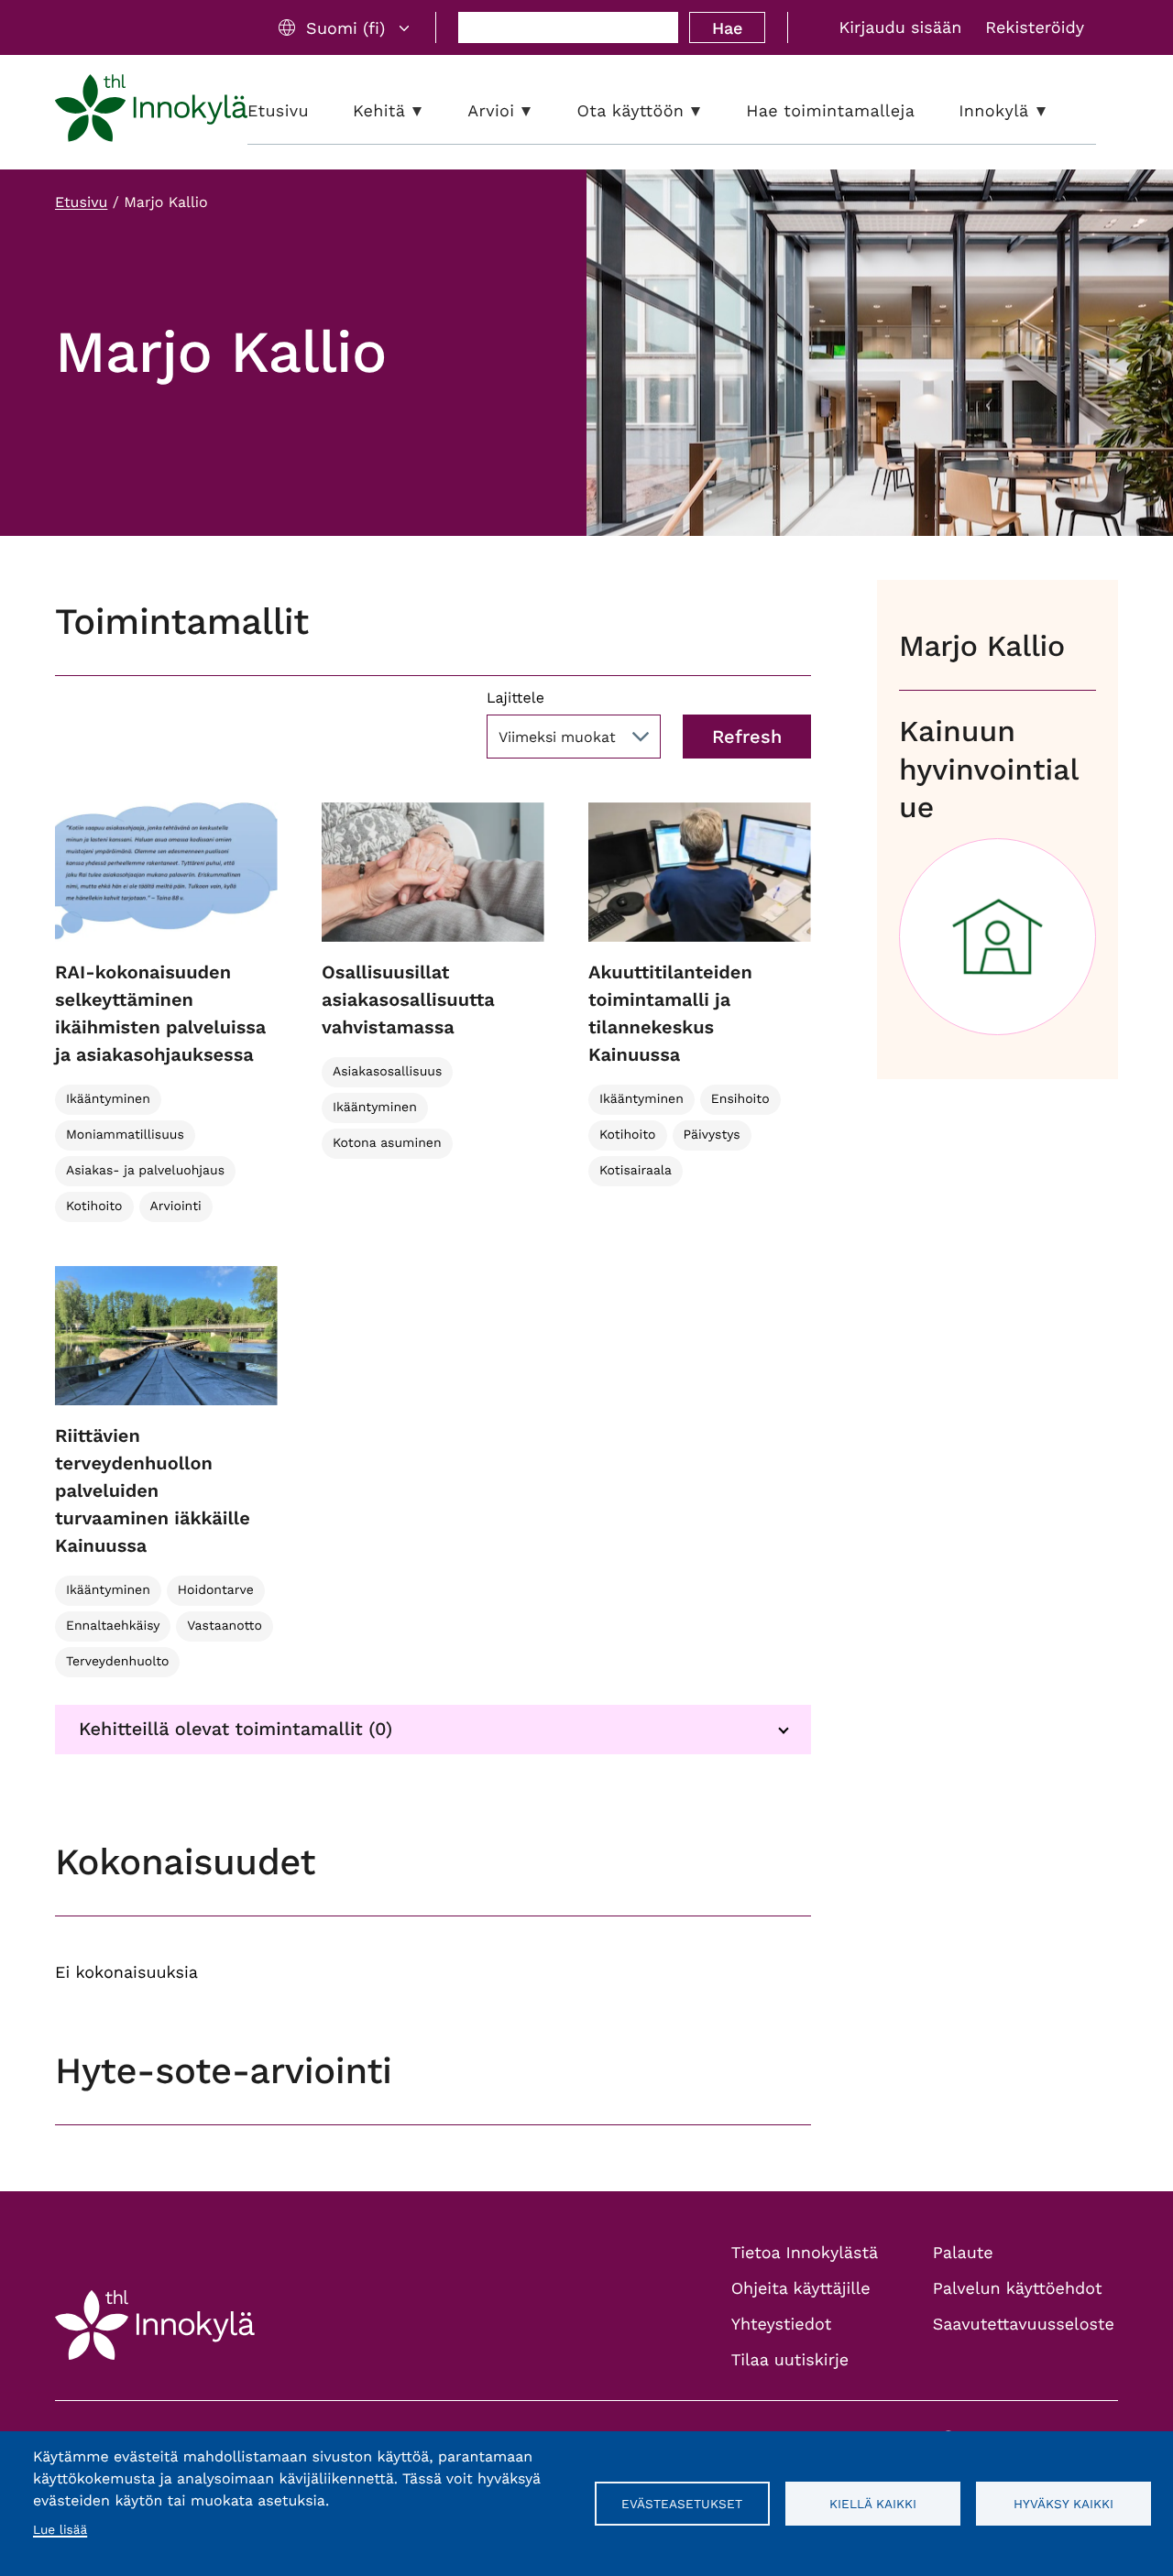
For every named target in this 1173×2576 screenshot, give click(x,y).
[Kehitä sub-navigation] (431, 111)
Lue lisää (60, 2530)
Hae (727, 28)
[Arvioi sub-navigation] (540, 111)
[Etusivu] (151, 112)
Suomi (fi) (345, 28)
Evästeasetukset (682, 2504)
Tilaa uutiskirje (790, 2360)
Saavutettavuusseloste (1024, 2325)
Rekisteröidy (1035, 28)
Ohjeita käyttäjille (801, 2289)
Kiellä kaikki (873, 2504)
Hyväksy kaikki (1063, 2504)
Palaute (963, 2253)
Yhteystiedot (782, 2325)
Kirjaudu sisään (900, 28)
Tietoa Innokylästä (805, 2253)
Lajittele (515, 698)
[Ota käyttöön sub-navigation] (709, 111)
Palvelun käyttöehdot (1018, 2289)
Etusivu (81, 202)
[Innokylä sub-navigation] (1055, 111)
